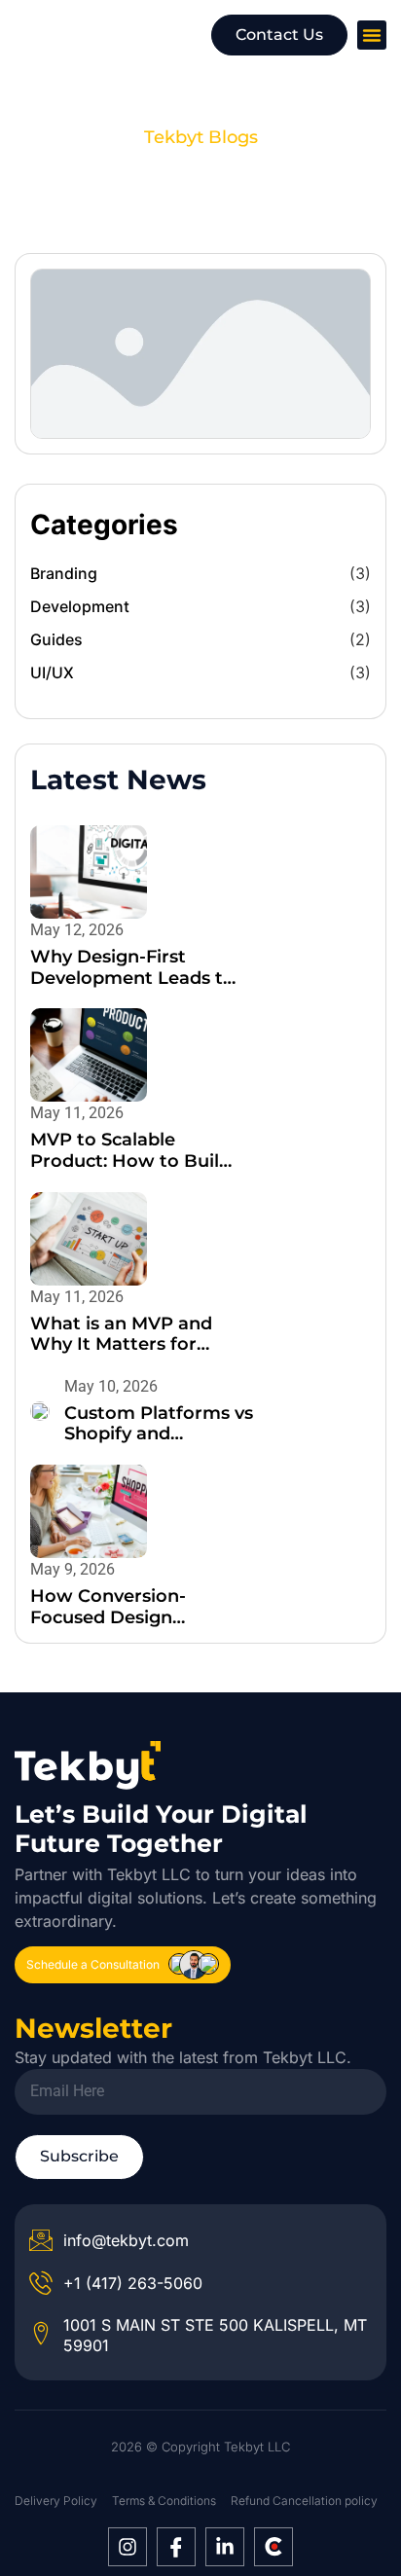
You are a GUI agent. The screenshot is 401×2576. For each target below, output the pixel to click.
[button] (372, 35)
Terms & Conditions (164, 2501)
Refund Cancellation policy (304, 2501)
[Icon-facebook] (176, 2547)
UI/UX (52, 672)
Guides (56, 639)
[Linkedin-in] (225, 2547)
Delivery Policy (56, 2501)
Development (80, 606)
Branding (64, 573)
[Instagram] (128, 2547)
